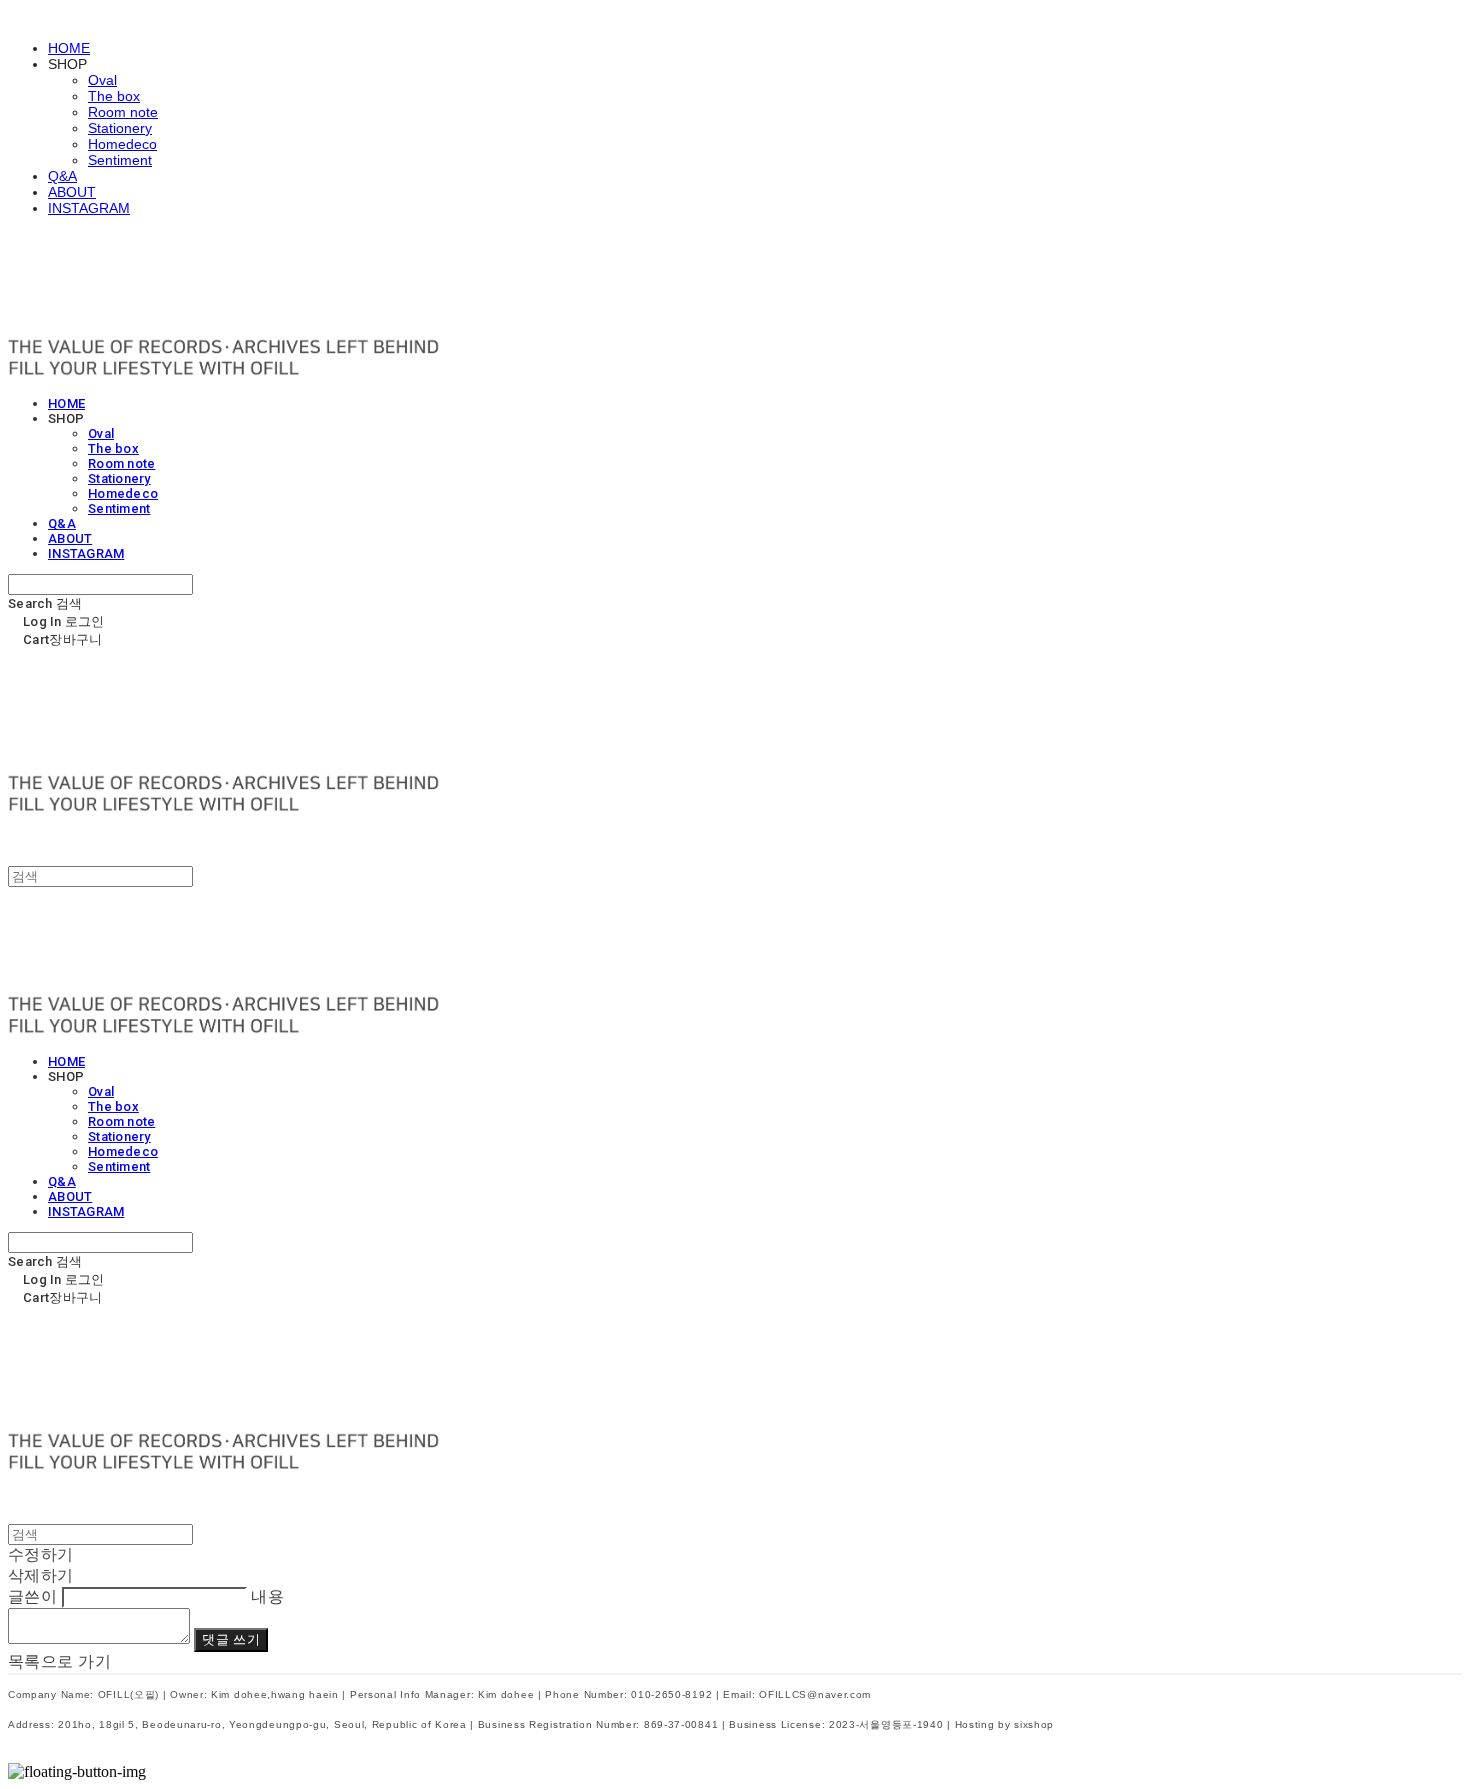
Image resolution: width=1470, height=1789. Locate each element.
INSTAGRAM (89, 208)
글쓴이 (32, 1596)
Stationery (120, 128)
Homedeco (122, 144)
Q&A (62, 176)
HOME (69, 48)
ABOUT (72, 192)
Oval (102, 80)
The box (114, 96)
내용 (267, 1596)
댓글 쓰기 (230, 1639)
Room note (123, 112)
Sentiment (120, 160)
